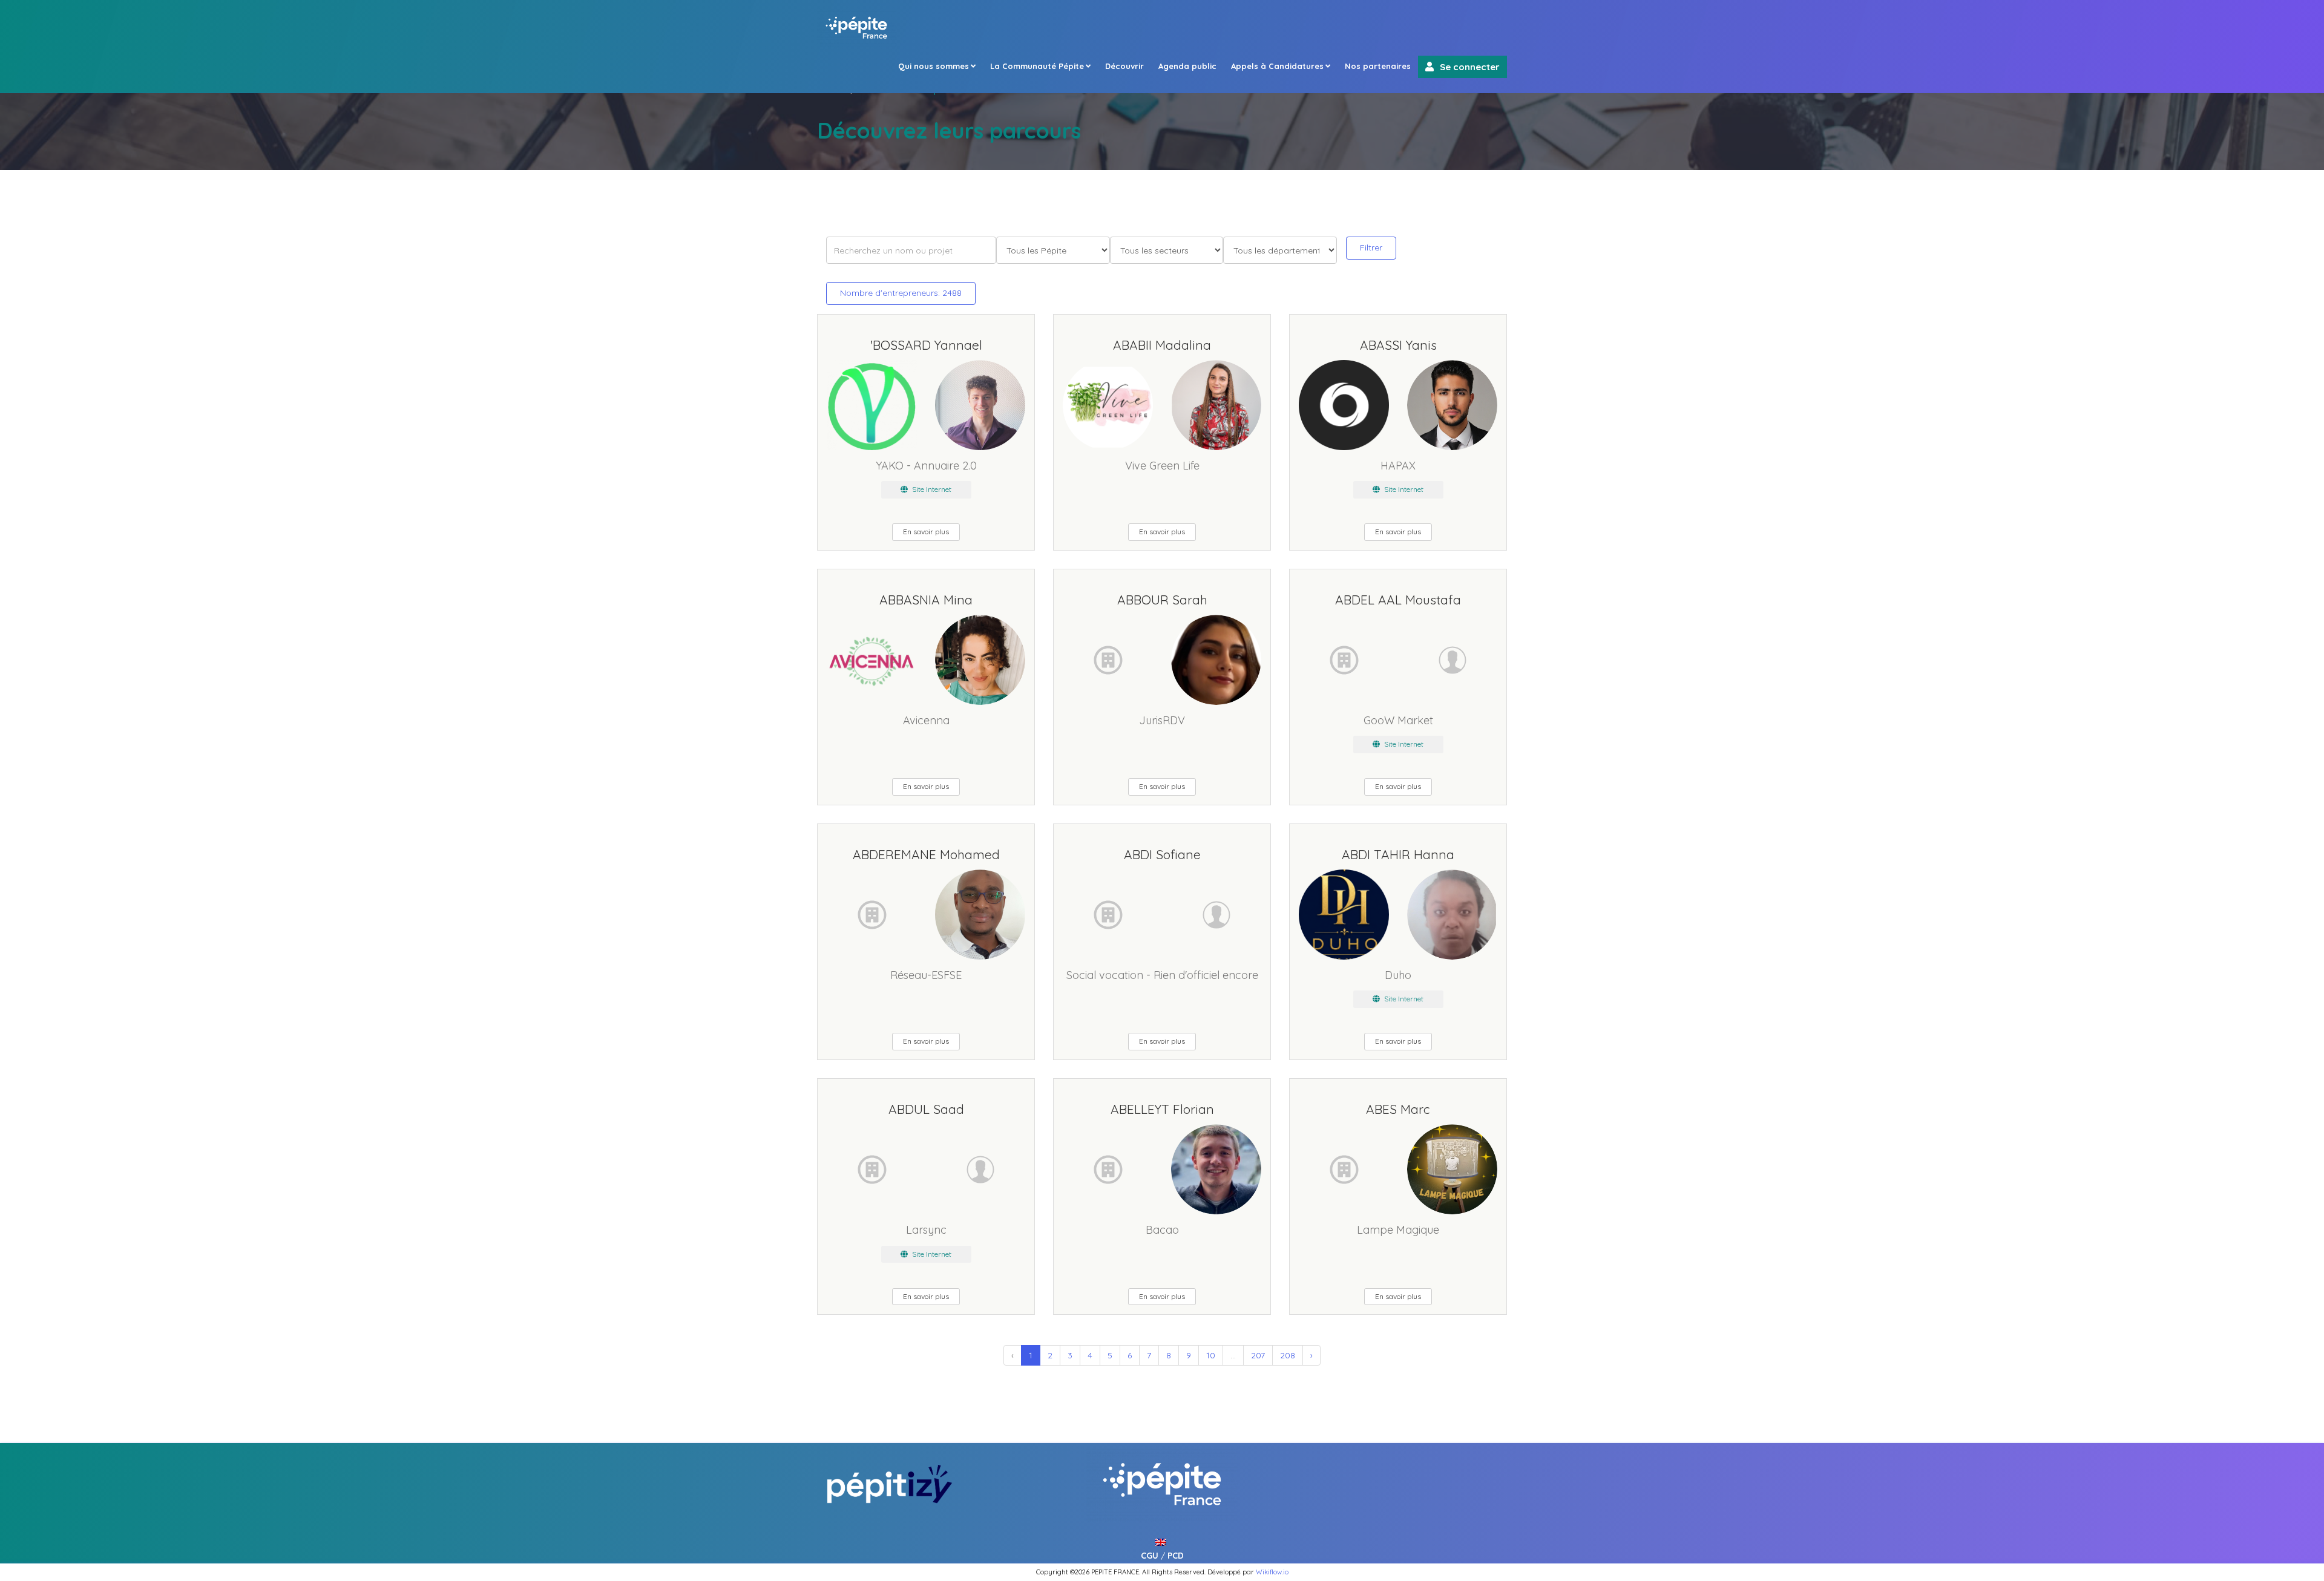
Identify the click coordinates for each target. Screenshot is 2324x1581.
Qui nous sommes (934, 66)
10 (1211, 1355)
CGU (1150, 1556)
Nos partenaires (1378, 66)
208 (1288, 1355)
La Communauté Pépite (1037, 66)
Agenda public (1187, 66)
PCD (1176, 1556)
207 (1258, 1355)
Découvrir (1124, 66)
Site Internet (931, 489)
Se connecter (1470, 67)
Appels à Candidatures (1277, 66)
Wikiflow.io (1272, 1572)
